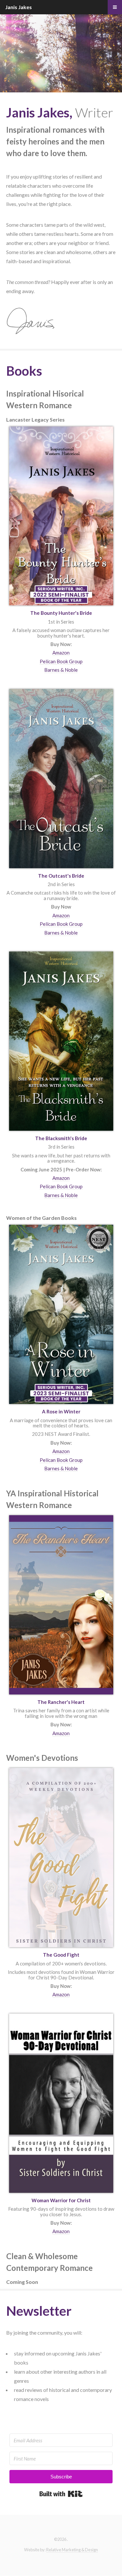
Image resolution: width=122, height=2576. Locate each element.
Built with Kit (61, 2494)
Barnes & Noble (61, 670)
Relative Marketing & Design (72, 2550)
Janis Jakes (19, 7)
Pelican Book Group (61, 661)
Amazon (61, 653)
